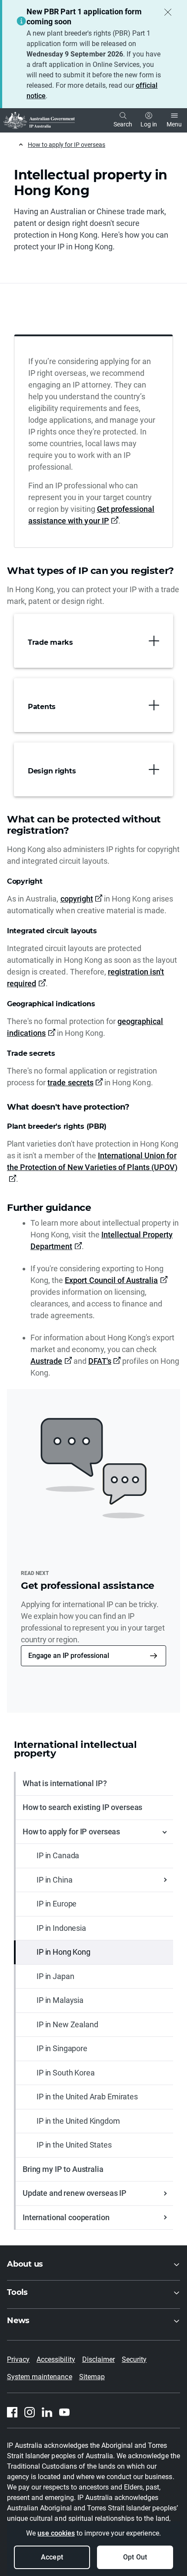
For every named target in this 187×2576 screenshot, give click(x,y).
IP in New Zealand (67, 2024)
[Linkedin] (47, 2412)
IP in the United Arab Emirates (87, 2097)
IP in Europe (57, 1904)
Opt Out (135, 2557)
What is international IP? (65, 1783)
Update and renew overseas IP (75, 2193)
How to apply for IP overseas (67, 145)
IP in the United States (74, 2145)
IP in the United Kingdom (78, 2121)
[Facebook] (12, 2412)
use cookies (56, 2533)
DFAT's (100, 1361)
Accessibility (56, 2359)
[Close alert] (168, 12)
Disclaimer (99, 2359)
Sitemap (92, 2377)
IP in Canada (58, 1855)
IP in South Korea (66, 2073)
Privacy (18, 2359)
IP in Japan (55, 1976)
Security (134, 2359)
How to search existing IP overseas (82, 1807)
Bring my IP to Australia (63, 2169)
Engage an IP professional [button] (69, 1656)
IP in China (54, 1880)
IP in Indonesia (61, 1928)
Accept (52, 2557)
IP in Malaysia (60, 2000)
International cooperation (66, 2217)
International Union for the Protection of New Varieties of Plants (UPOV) (92, 1161)
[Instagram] (30, 2412)
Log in (149, 124)
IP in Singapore (62, 2048)
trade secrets (70, 1082)
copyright (77, 899)
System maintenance (40, 2377)
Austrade (46, 1361)
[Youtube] (64, 2412)
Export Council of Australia (111, 1280)
